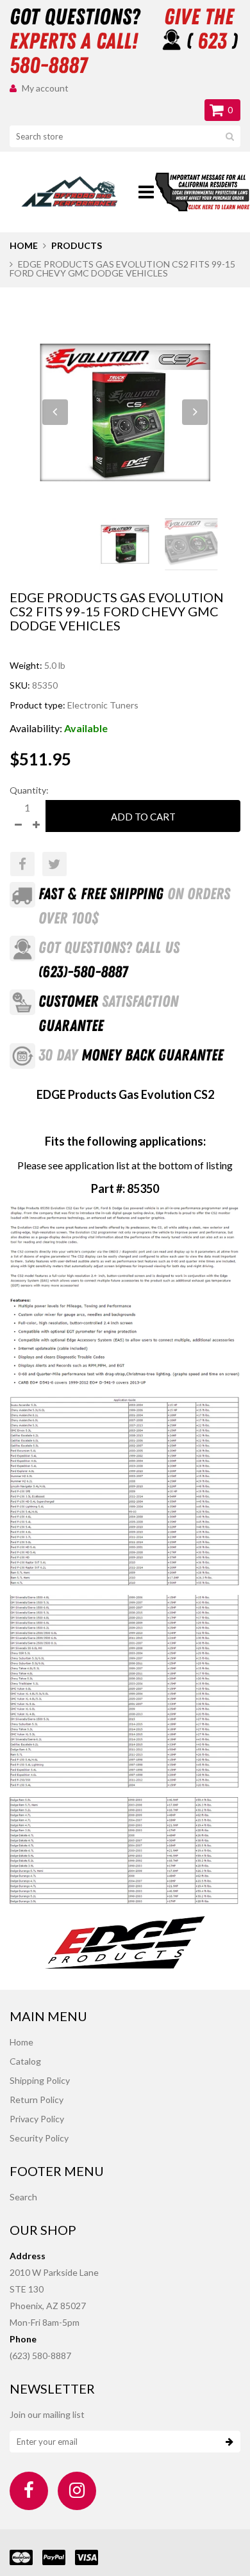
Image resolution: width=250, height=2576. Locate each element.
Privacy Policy (37, 2119)
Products (77, 245)
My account (45, 88)
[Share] (22, 864)
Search (23, 2197)
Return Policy (37, 2100)
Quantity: (29, 790)
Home (24, 245)
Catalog (25, 2061)
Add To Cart (143, 817)
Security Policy (39, 2138)
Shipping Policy (40, 2080)
